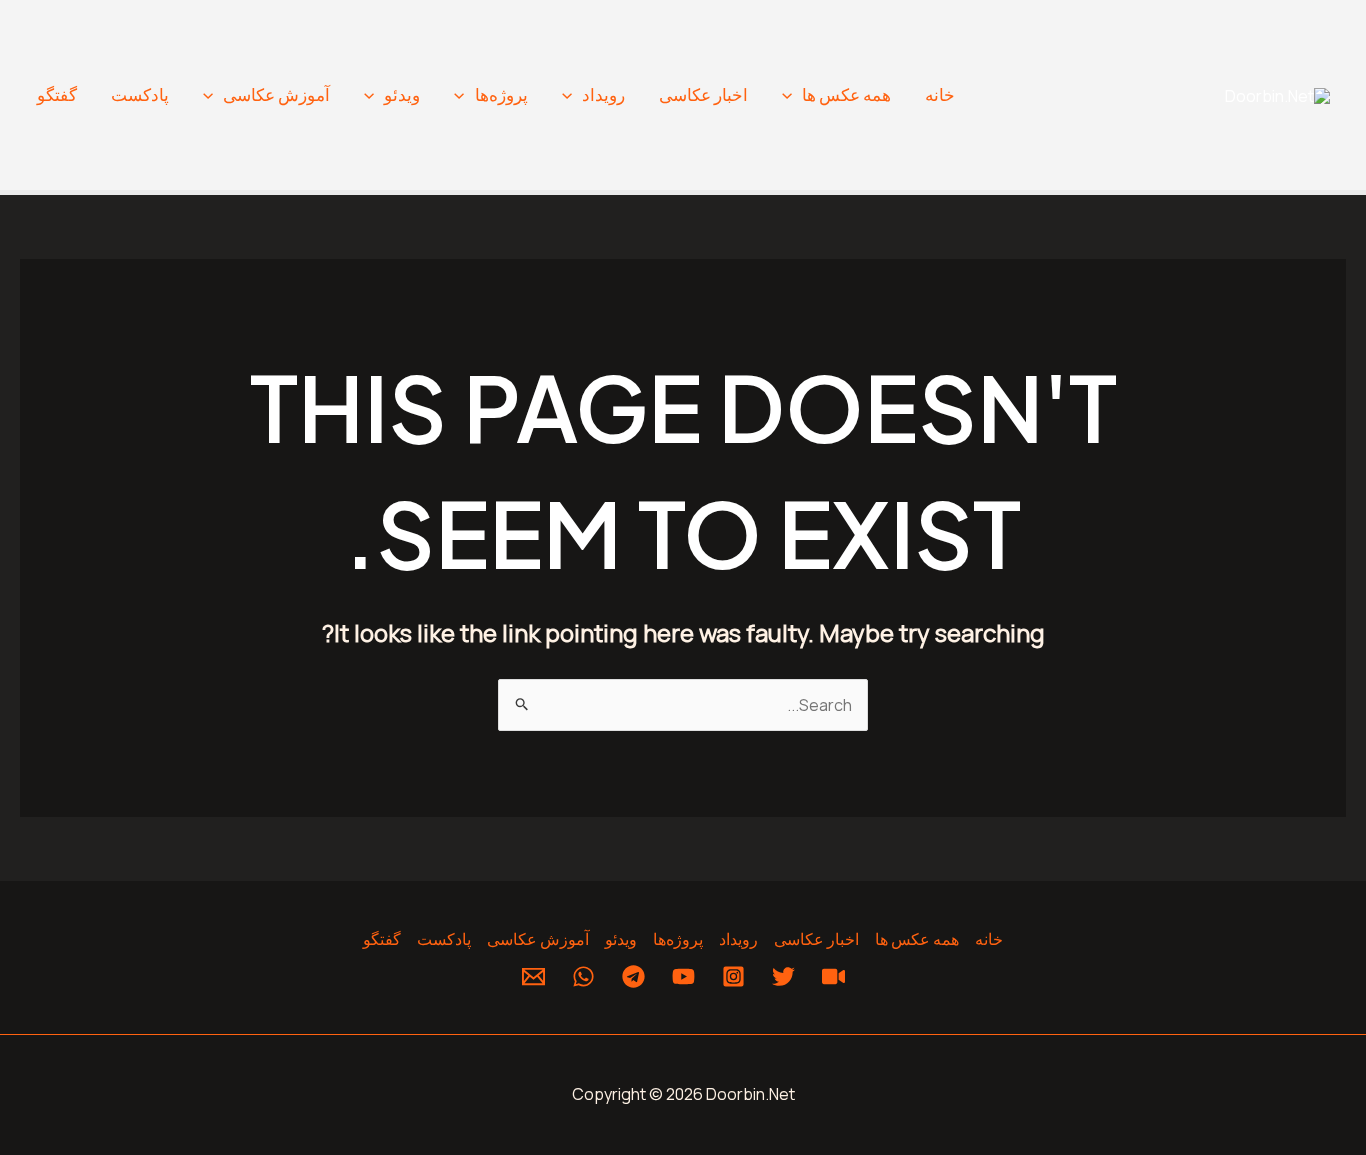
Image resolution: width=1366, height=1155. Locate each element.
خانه (940, 94)
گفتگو (57, 94)
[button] (792, 95)
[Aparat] (833, 976)
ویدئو (402, 94)
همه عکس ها (846, 94)
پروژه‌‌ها (501, 94)
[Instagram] (733, 976)
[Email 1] (533, 976)
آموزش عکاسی (276, 94)
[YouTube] (683, 976)
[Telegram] (633, 976)
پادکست (140, 94)
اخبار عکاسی (703, 94)
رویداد (603, 94)
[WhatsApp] (583, 976)
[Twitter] (783, 976)
